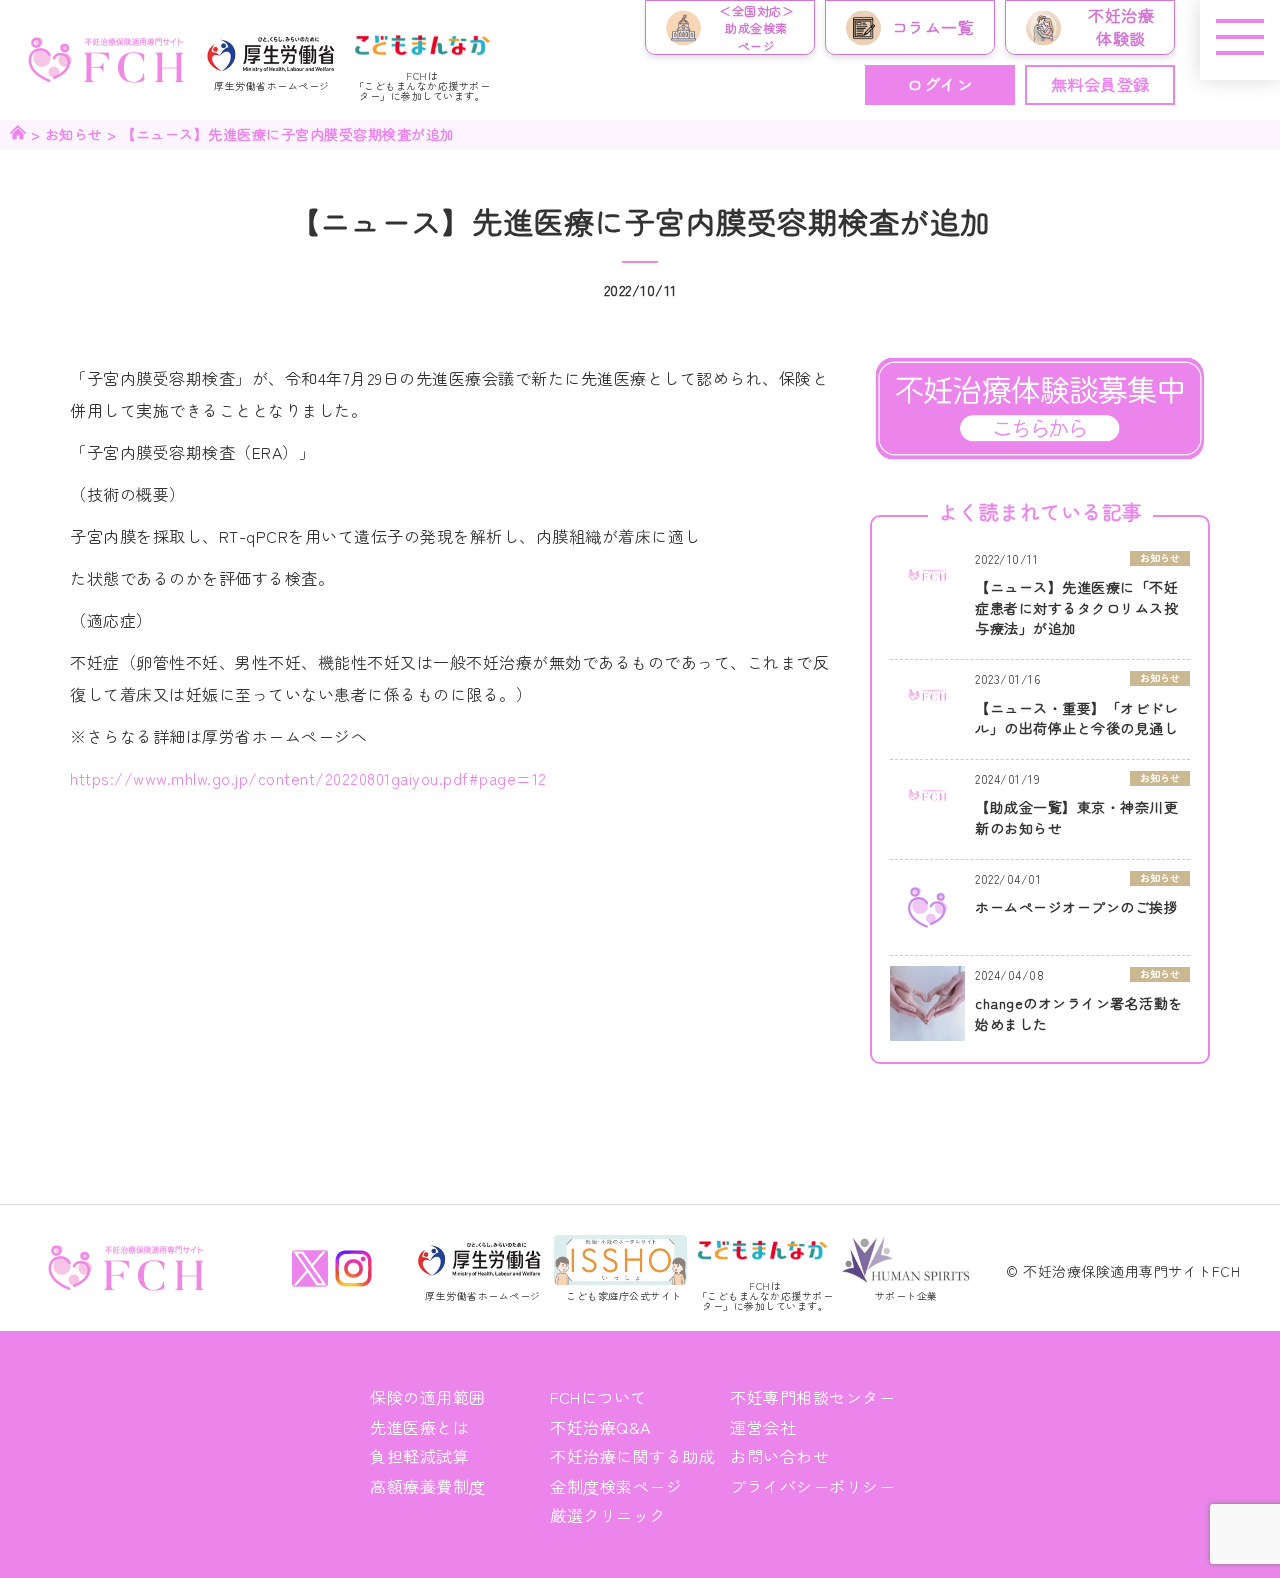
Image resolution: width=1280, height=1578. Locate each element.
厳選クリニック (608, 1515)
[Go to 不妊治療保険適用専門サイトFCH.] (18, 134)
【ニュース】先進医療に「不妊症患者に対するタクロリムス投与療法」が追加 (1076, 607)
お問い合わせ (779, 1456)
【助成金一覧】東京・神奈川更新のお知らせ (1076, 817)
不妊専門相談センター (812, 1397)
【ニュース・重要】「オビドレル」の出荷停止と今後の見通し (1076, 718)
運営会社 (763, 1427)
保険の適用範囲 (428, 1397)
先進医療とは (419, 1427)
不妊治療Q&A (600, 1427)
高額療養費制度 (428, 1486)
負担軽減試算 (419, 1456)
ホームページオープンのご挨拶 (1076, 907)
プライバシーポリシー (812, 1486)
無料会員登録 (1100, 84)
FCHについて (598, 1397)
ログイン (940, 84)
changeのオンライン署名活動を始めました (1079, 1013)
